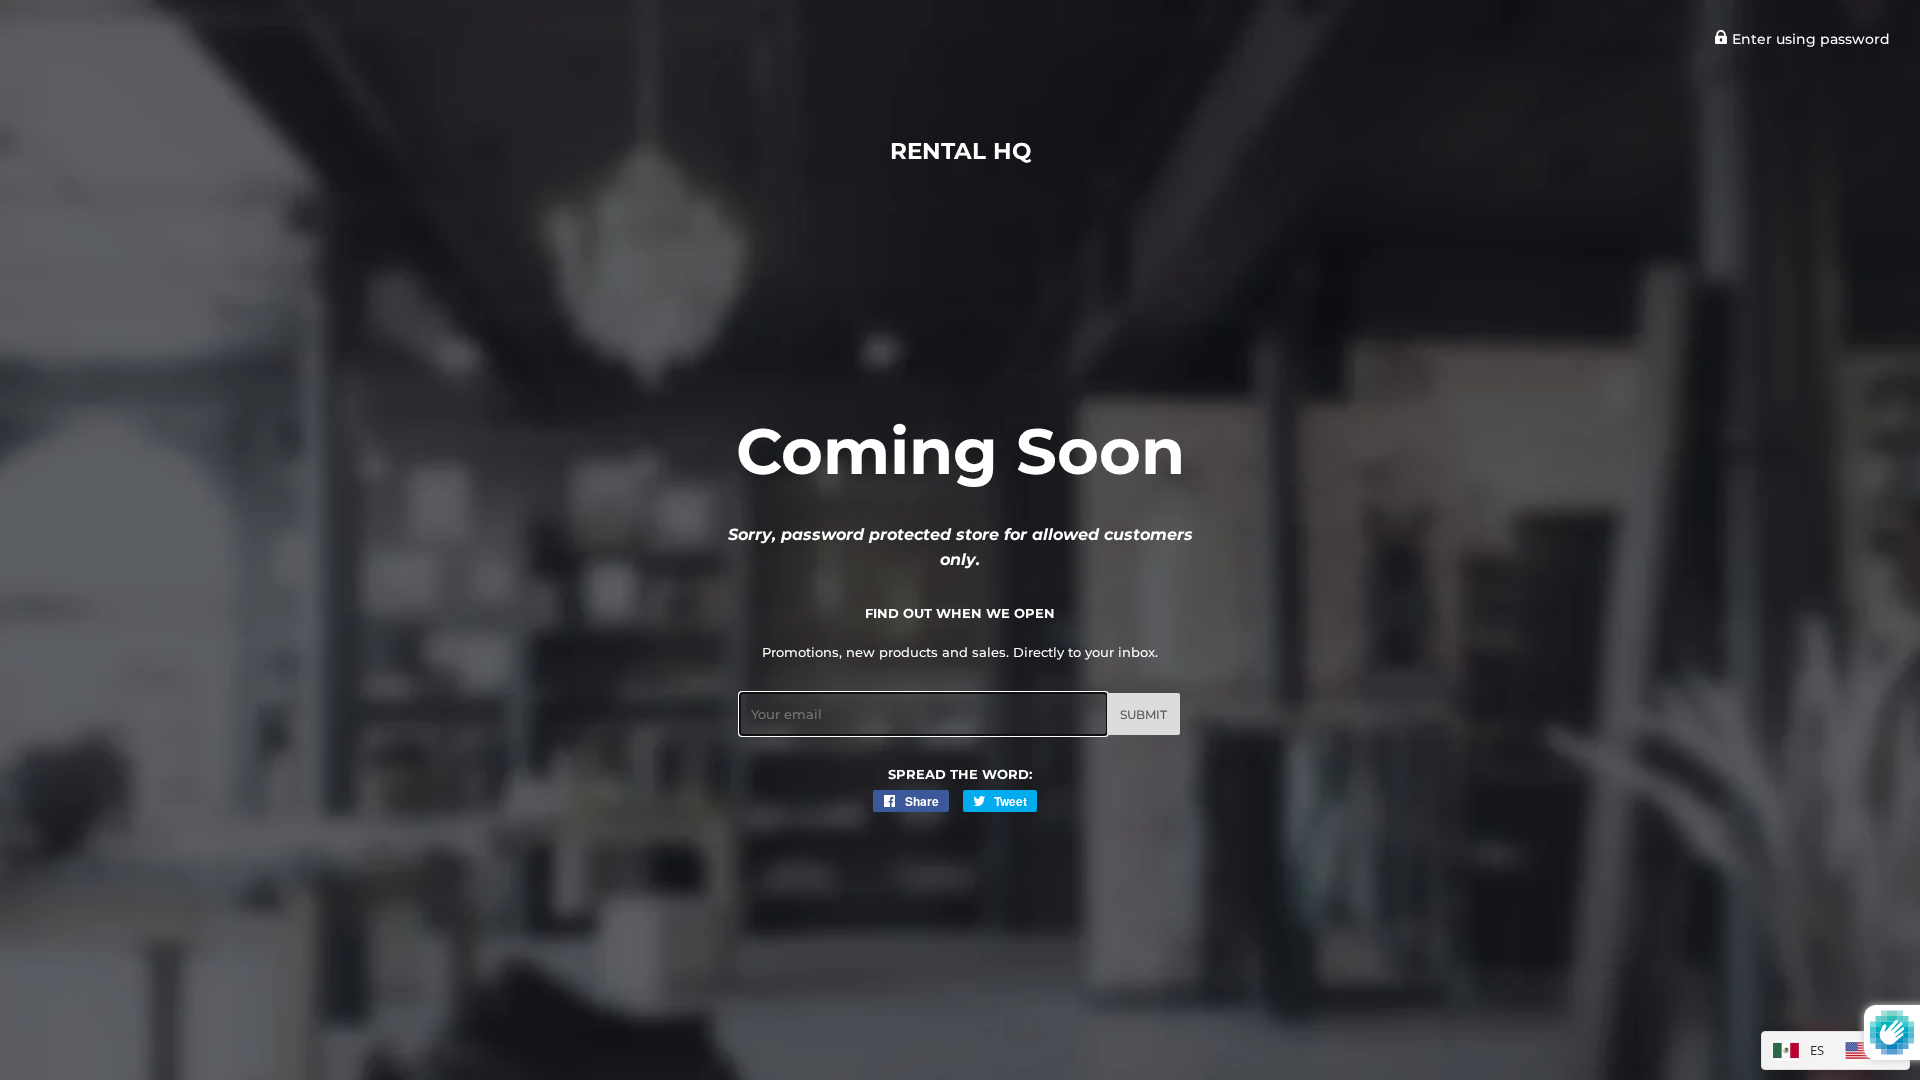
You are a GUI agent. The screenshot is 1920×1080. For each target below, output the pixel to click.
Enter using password (1809, 39)
